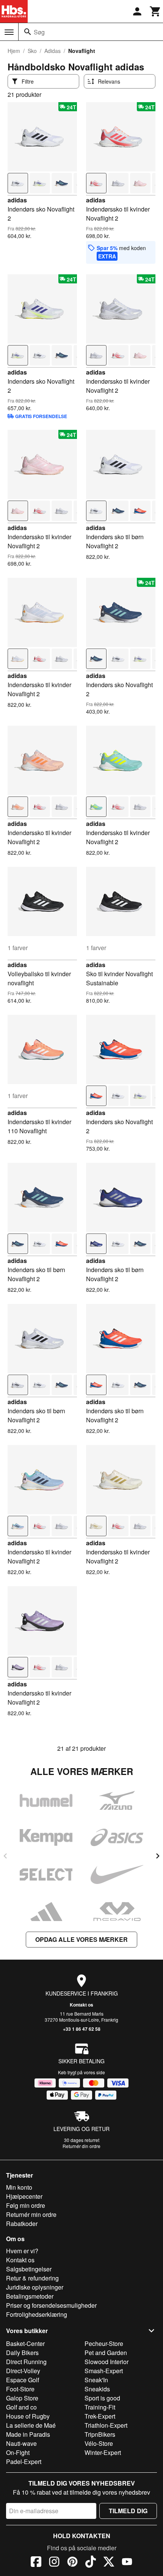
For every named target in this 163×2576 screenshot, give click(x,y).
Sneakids (97, 2389)
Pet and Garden (106, 2353)
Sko (32, 51)
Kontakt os (81, 2005)
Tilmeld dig (128, 2511)
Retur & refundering (32, 2278)
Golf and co (21, 2407)
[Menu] (9, 32)
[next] (158, 1856)
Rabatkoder (22, 2224)
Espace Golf (23, 2380)
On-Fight (18, 2452)
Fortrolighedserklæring (37, 2314)
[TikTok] (91, 2563)
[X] (109, 2563)
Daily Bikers (22, 2353)
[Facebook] (36, 2563)
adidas (17, 200)
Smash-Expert (104, 2371)
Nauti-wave (21, 2443)
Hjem (14, 51)
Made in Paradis (28, 2434)
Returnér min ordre (31, 2214)
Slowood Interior (107, 2362)
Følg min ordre (26, 2205)
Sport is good (102, 2398)
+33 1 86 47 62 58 (82, 2029)
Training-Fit (100, 2407)
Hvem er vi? (22, 2251)
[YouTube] (127, 2563)
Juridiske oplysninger (35, 2287)
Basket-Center (25, 2343)
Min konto (19, 2187)
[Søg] (28, 32)
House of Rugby (28, 2416)
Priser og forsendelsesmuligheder (51, 2305)
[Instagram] (54, 2563)
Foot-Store (20, 2389)
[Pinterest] (72, 2563)
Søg (39, 32)
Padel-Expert (24, 2462)
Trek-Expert (100, 2416)
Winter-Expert (103, 2452)
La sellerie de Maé (31, 2425)
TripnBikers (100, 2434)
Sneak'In (96, 2380)
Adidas (53, 51)
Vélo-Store (99, 2443)
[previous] (5, 1856)
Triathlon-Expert (106, 2425)
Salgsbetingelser (29, 2269)
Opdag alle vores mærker (81, 1939)
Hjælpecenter (24, 2196)
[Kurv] (155, 11)
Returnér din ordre (81, 2146)
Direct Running (26, 2362)
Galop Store (22, 2398)
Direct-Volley (23, 2371)
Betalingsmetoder (30, 2296)
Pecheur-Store (104, 2343)
